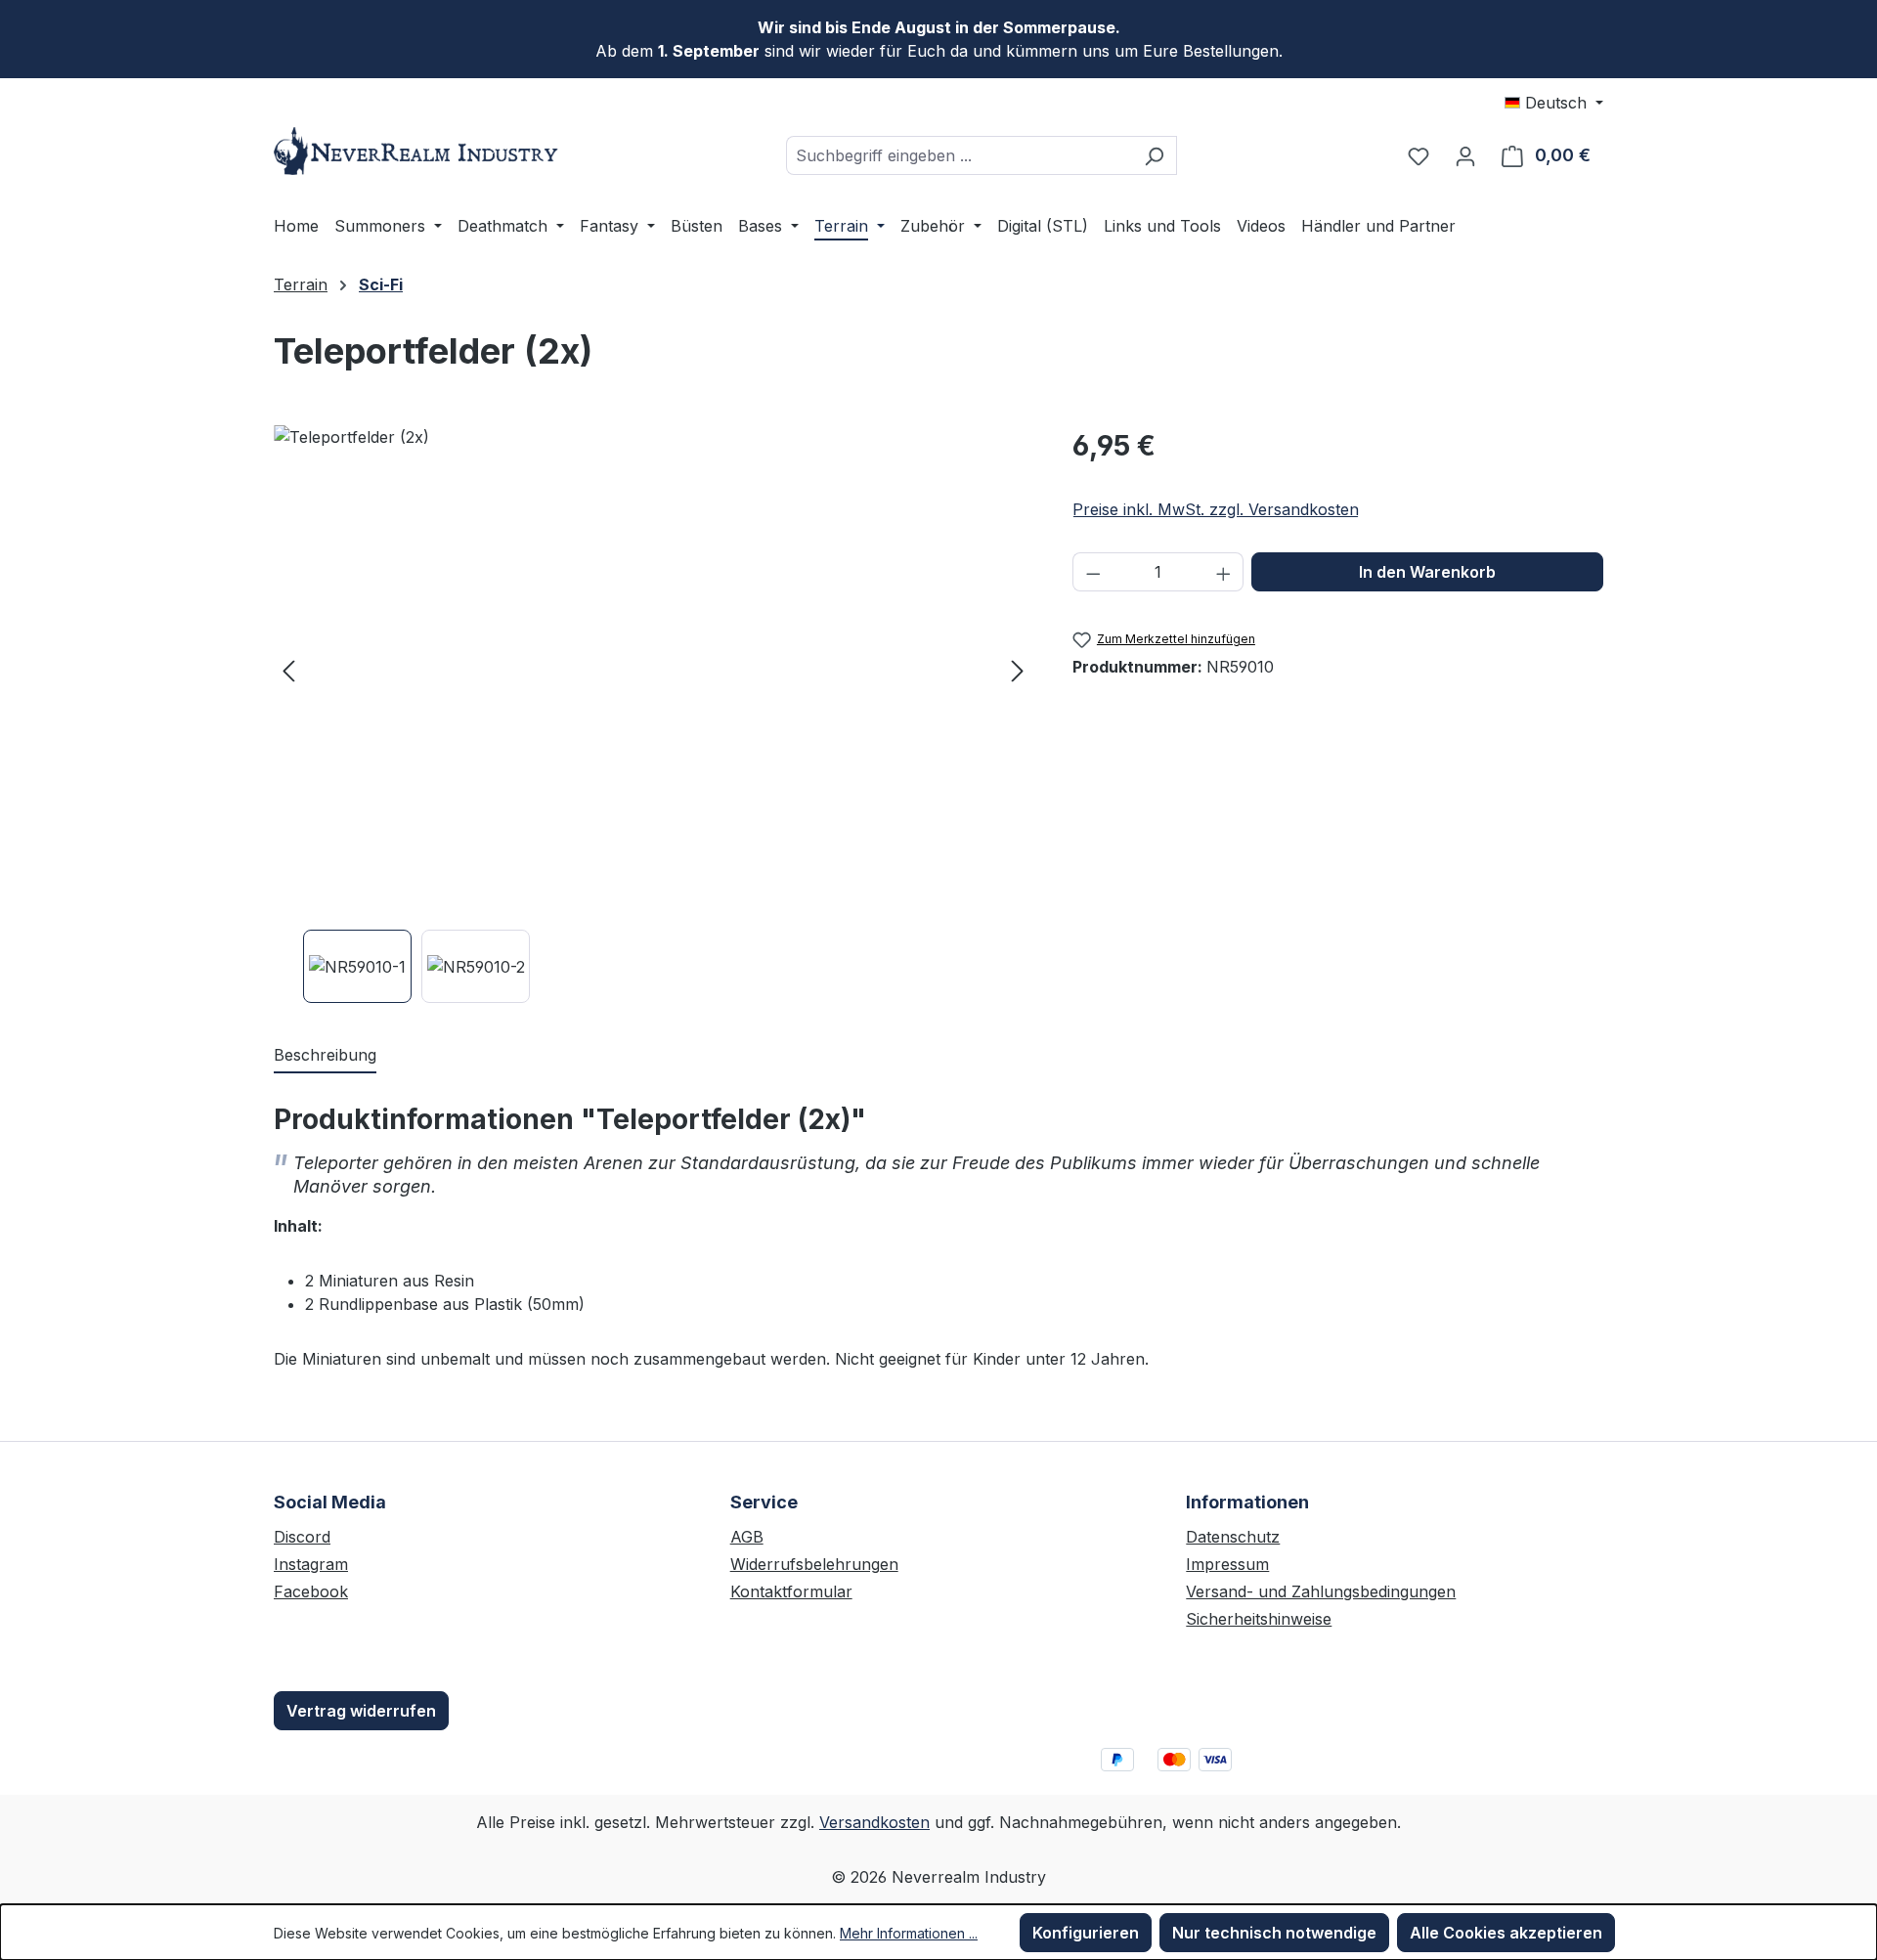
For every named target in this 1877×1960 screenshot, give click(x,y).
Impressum (1227, 1564)
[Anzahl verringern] (1093, 572)
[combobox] (959, 155)
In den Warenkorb (1427, 572)
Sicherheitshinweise (1259, 1619)
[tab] (325, 1056)
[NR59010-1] (653, 670)
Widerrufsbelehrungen (814, 1564)
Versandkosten (874, 1822)
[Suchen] (1154, 155)
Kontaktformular (791, 1591)
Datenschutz (1233, 1537)
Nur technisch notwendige (1274, 1933)
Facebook (311, 1591)
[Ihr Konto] (1465, 155)
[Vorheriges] (288, 670)
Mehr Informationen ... (909, 1933)
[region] (654, 714)
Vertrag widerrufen (361, 1711)
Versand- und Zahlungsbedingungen (1321, 1591)
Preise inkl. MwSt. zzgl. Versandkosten (1216, 509)
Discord (302, 1537)
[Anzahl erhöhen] (1224, 572)
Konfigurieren (1086, 1933)
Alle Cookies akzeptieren (1506, 1933)
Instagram (311, 1564)
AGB (747, 1537)
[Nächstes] (1018, 670)
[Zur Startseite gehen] (420, 151)
